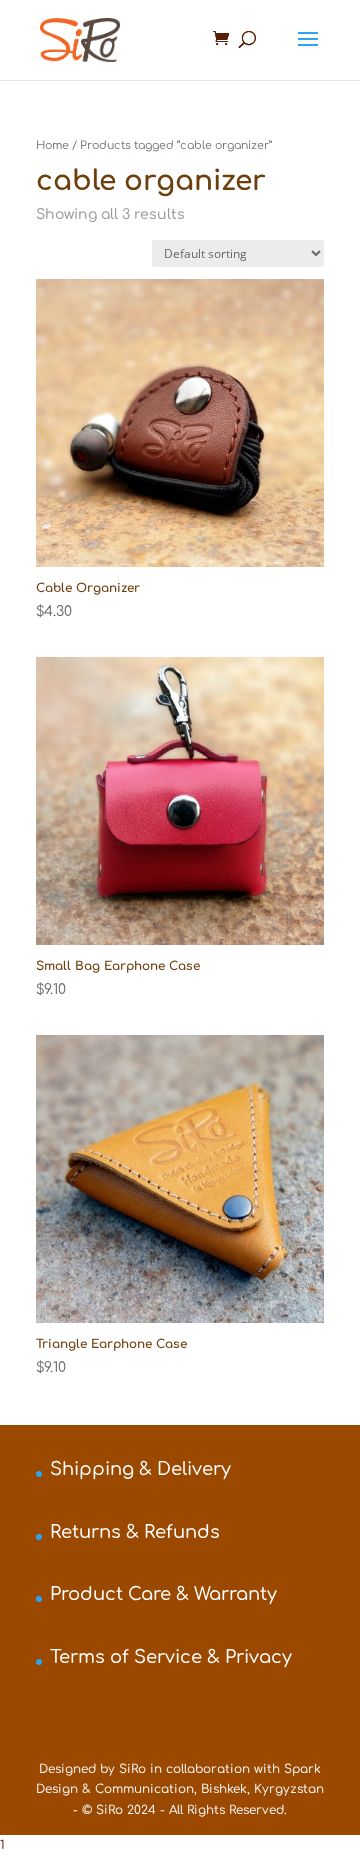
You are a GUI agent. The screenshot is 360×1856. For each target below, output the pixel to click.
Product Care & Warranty (163, 1594)
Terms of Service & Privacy (171, 1657)
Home (52, 145)
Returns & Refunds (135, 1532)
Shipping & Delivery (140, 1469)
